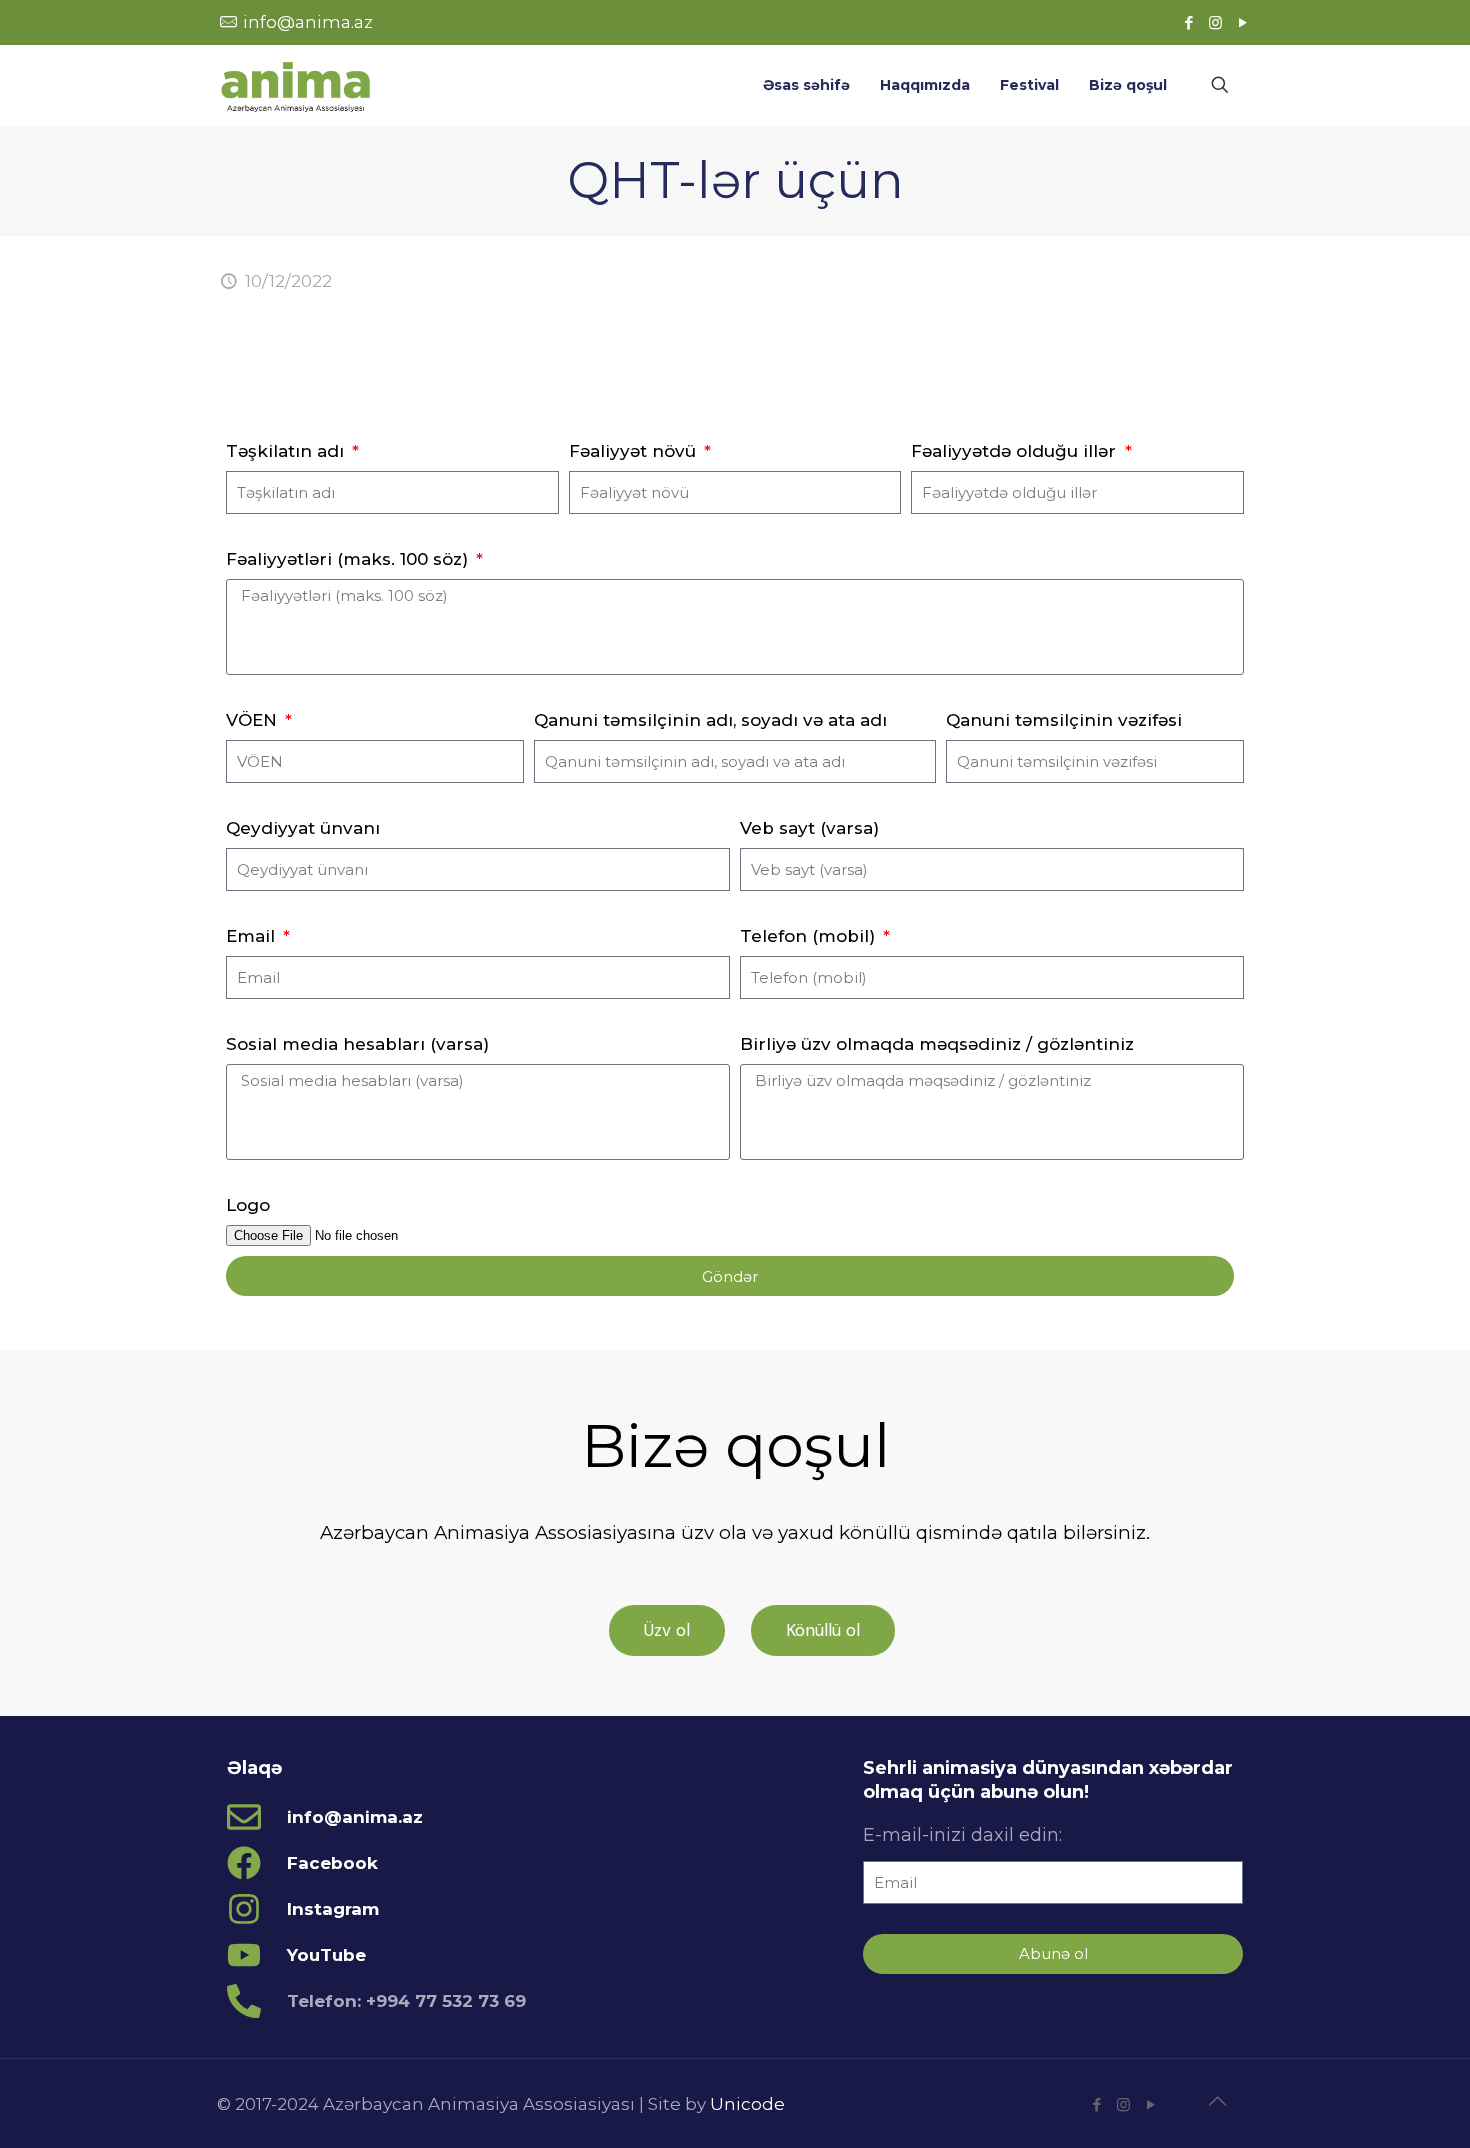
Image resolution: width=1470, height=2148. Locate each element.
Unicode (747, 2104)
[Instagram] (1215, 22)
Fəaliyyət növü (635, 451)
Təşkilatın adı (287, 451)
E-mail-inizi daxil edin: (962, 1835)
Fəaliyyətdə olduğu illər (1016, 451)
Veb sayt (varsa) (809, 828)
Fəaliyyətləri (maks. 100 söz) (349, 559)
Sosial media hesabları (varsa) (357, 1044)
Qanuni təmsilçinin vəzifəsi (1064, 720)
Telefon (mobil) (810, 936)
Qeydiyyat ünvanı (303, 828)
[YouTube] (1242, 22)
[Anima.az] (295, 85)
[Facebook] (1188, 22)
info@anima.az (308, 22)
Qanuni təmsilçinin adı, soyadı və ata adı (710, 720)
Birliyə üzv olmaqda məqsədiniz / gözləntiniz (937, 1044)
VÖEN (254, 720)
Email (253, 936)
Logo (248, 1205)
